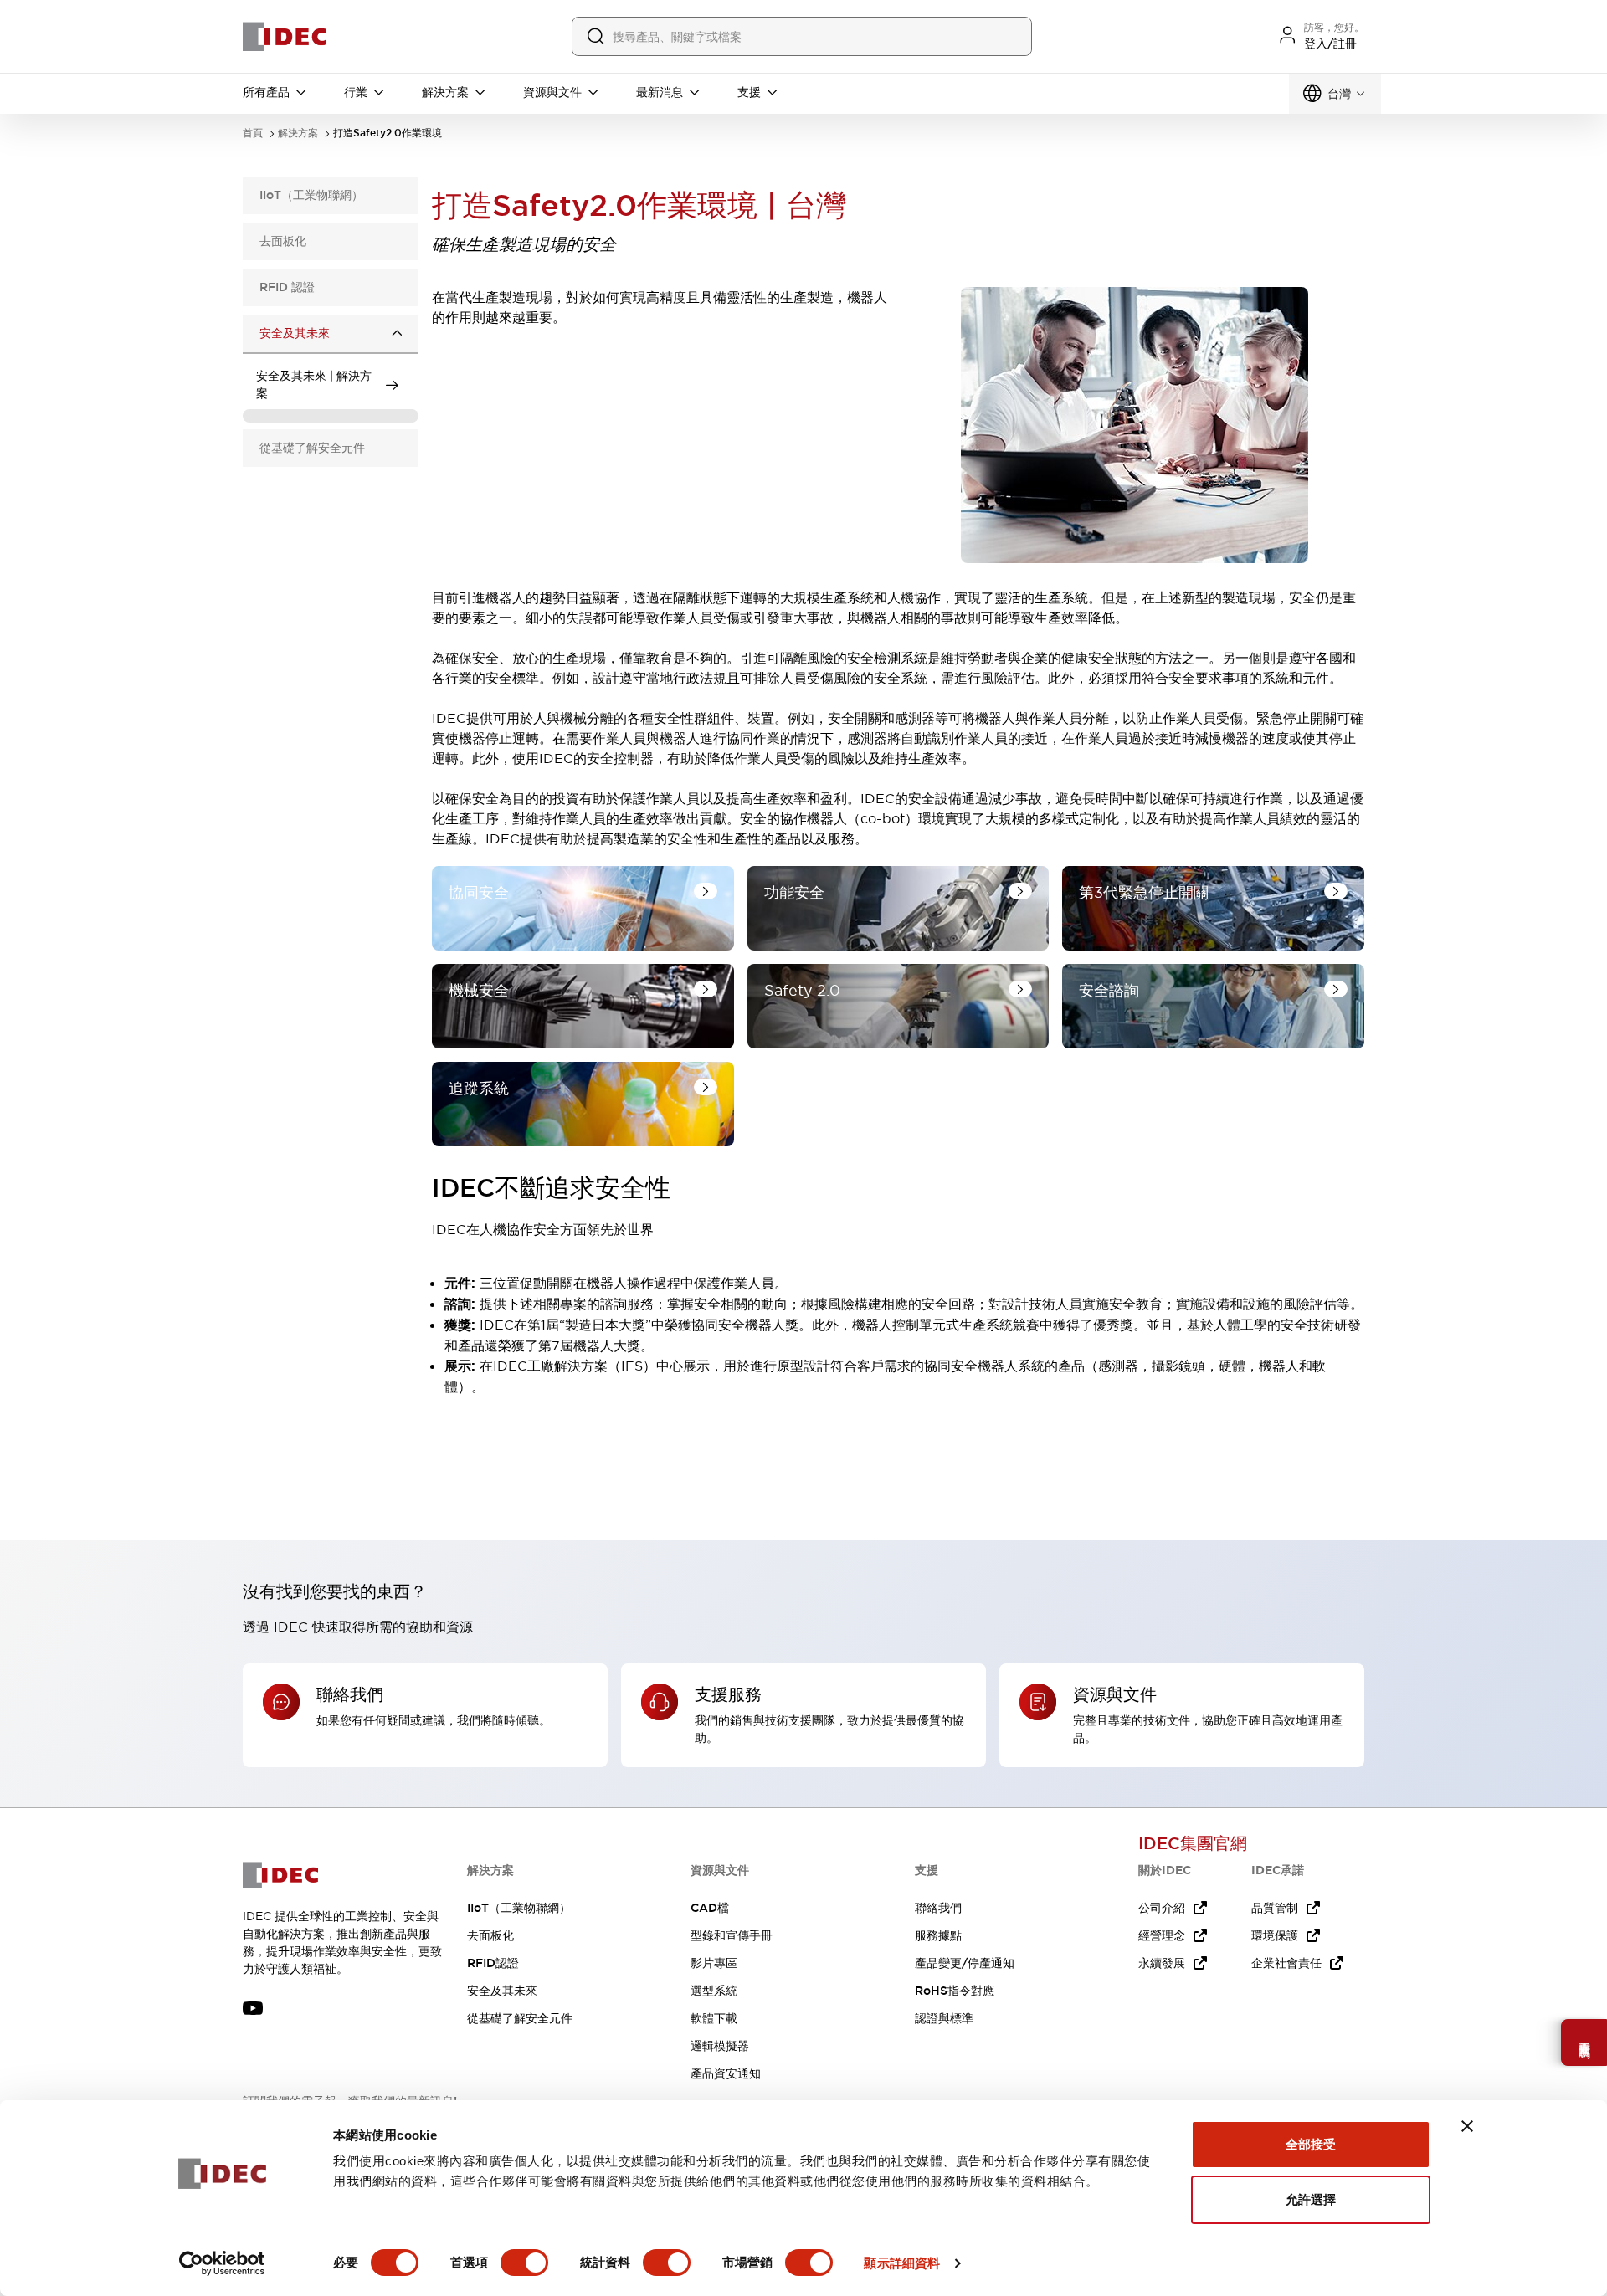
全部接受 (1311, 2144)
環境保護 (1275, 1935)
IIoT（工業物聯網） (519, 1908)
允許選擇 (1311, 2199)
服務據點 (938, 1935)
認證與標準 (944, 2018)
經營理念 (1162, 1935)
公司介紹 (1162, 1908)
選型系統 (714, 1991)
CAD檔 (710, 1908)
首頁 (253, 133)
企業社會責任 (1286, 1963)
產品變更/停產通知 (965, 1963)
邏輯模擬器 (720, 2046)
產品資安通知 (726, 2073)
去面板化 (490, 1935)
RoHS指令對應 (955, 1991)
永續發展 (1162, 1963)
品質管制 (1275, 1908)
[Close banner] (1467, 2126)
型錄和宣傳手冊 (732, 1935)
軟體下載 (714, 2018)
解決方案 (298, 133)
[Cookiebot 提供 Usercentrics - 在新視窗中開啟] (222, 2263)
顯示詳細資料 (902, 2263)
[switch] (524, 2263)
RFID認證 (493, 1963)
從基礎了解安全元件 (520, 2018)
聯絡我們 (938, 1908)
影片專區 (714, 1963)
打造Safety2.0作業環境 (388, 133)
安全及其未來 (502, 1991)
